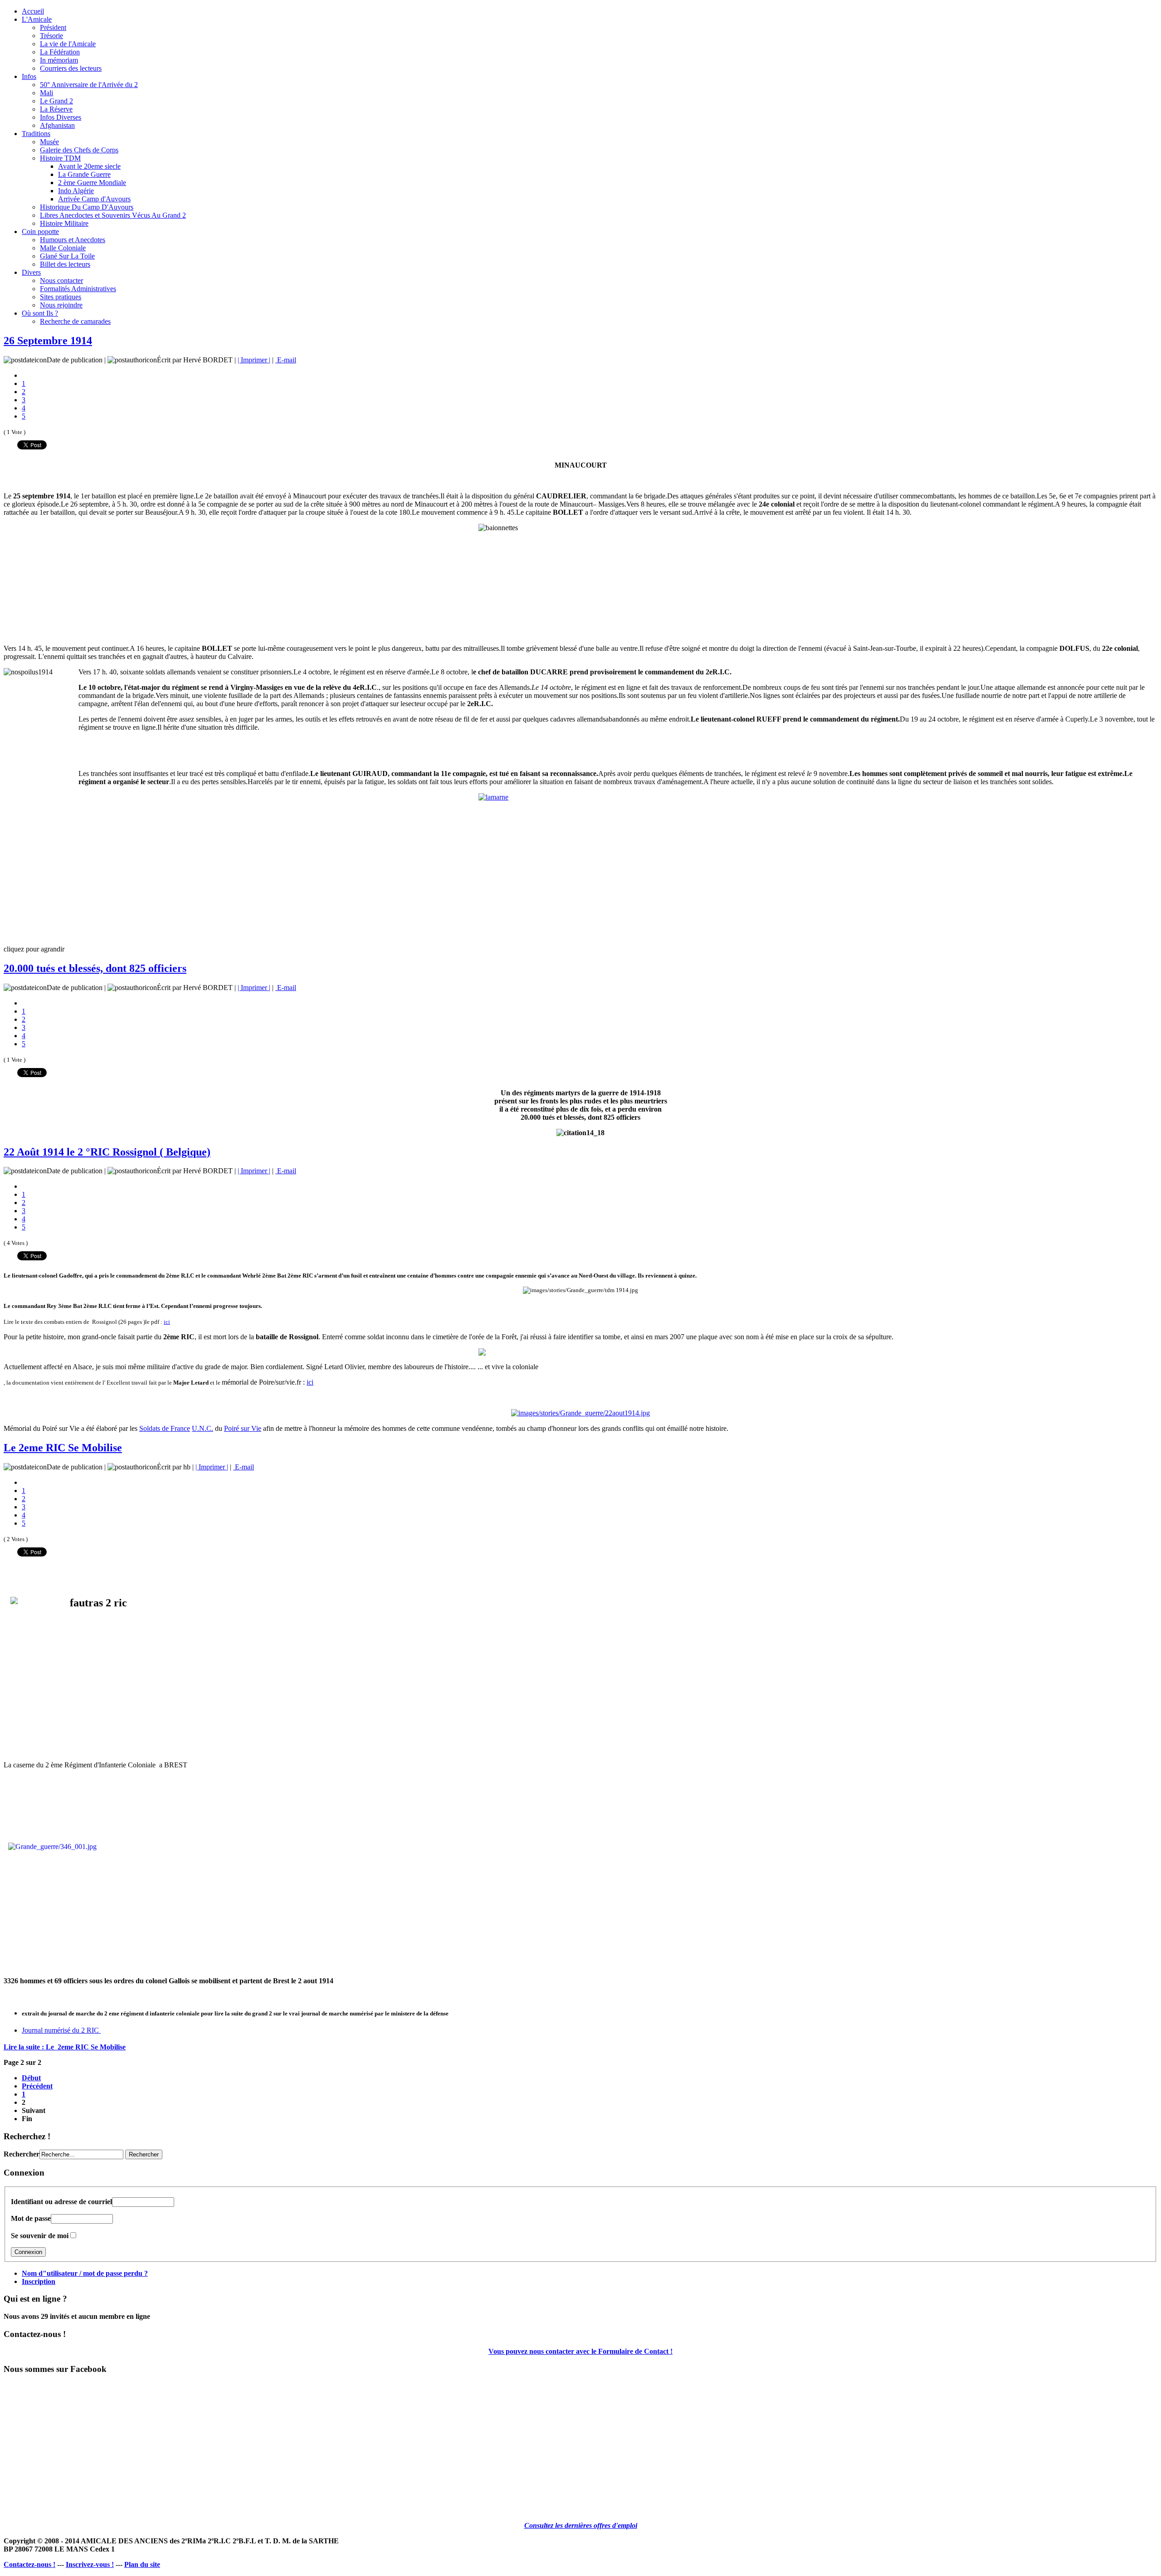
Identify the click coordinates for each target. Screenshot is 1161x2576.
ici (167, 1322)
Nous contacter (61, 281)
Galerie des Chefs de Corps (79, 150)
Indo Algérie (76, 191)
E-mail (286, 360)
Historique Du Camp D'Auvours (87, 207)
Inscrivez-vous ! (90, 2564)
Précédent (37, 2086)
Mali (46, 93)
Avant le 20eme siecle (89, 166)
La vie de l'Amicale (68, 44)
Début (31, 2078)
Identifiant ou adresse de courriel (61, 2202)
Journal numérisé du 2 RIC (61, 2030)
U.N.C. (202, 1428)
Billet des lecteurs (65, 264)
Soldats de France (165, 1428)
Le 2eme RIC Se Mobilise (63, 1448)
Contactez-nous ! (29, 2564)
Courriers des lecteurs (71, 68)
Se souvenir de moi (40, 2236)
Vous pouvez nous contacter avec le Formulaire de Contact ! (580, 2351)
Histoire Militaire (64, 223)
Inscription (39, 2281)
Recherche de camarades (75, 321)
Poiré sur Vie (243, 1428)
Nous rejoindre (61, 305)
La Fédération (60, 52)
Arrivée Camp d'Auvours (94, 199)
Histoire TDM (60, 158)
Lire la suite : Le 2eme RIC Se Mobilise (65, 2047)
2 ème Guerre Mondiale (92, 183)
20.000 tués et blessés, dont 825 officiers (95, 968)
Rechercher (22, 2154)
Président (53, 27)
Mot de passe (31, 2218)
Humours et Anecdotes (73, 240)
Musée (49, 142)
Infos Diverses (61, 117)
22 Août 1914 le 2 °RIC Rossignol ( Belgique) (107, 1152)
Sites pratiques (61, 297)
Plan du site (142, 2564)
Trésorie (51, 36)
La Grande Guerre (84, 174)
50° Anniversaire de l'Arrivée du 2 (89, 85)
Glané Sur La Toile (67, 256)
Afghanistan (57, 125)
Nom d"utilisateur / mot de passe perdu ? (85, 2273)
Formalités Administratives (78, 289)
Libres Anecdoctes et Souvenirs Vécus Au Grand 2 (113, 215)
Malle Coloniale (63, 248)
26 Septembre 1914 (48, 341)
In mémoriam (59, 60)
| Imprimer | (254, 360)
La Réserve (56, 109)
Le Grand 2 (56, 101)
